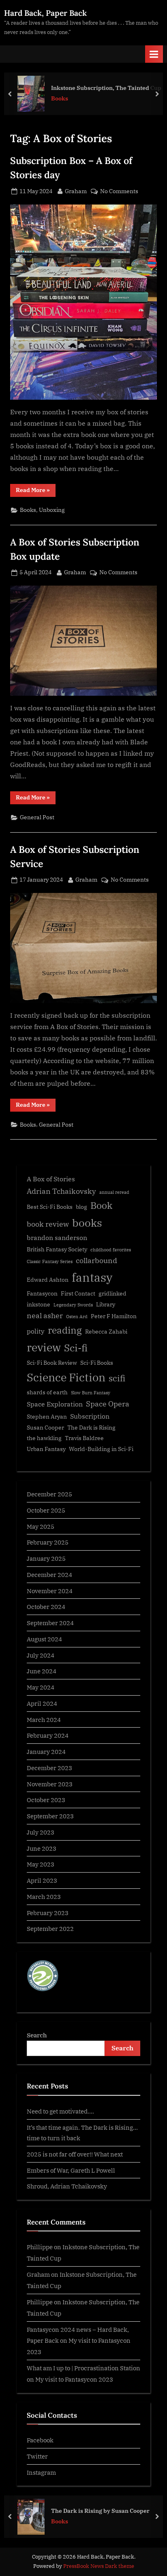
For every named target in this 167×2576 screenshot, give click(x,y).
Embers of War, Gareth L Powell (71, 2170)
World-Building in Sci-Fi (101, 1449)
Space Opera (108, 1404)
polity (36, 1331)
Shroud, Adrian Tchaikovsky (67, 2186)
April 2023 (42, 1880)
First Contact (78, 1293)
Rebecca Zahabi (106, 1332)
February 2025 (48, 1542)
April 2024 (42, 1703)
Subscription (90, 1416)
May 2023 (41, 1864)
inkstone (39, 1304)
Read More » (36, 491)
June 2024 (42, 1671)
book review (48, 1224)
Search (37, 2035)
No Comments (119, 192)
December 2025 (49, 1494)
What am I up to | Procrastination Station (83, 2368)
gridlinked (112, 1293)
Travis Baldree (84, 1438)
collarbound (96, 1260)
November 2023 (50, 1784)
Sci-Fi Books (97, 1363)
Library (106, 1304)
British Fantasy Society (57, 1249)
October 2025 (46, 1510)
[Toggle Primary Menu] (154, 54)
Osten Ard (77, 1317)
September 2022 (50, 1928)
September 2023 (50, 1816)
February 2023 (48, 1913)
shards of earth (47, 1392)
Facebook (40, 2440)
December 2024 (49, 1575)
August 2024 (44, 1639)
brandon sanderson (57, 1237)
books (87, 1223)
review (44, 1347)
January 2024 (46, 1751)
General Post (37, 817)
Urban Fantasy (46, 1449)
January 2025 (46, 1558)
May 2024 (41, 1687)
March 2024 (44, 1719)
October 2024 (46, 1607)
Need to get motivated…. (60, 2111)
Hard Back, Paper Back (45, 13)
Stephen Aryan (47, 1417)
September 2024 (50, 1623)
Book (101, 1205)
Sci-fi (76, 1348)
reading (65, 1330)
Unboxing (52, 510)
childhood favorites (111, 1250)
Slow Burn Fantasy (91, 1393)
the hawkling (44, 1438)
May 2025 (41, 1526)
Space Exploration (55, 1404)
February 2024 (48, 1735)
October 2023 (46, 1800)
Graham (76, 191)
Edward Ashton (48, 1280)
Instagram (41, 2472)
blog (81, 1207)
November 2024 (50, 1591)
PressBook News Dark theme (99, 2566)
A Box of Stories (51, 1179)
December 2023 (49, 1768)
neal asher (45, 1316)
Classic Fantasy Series (50, 1261)
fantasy (92, 1277)
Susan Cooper (45, 1428)
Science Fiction (66, 1377)
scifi (117, 1378)
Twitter (37, 2456)
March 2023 (44, 1896)
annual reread (114, 1192)
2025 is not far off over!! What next (75, 2154)
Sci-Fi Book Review (52, 1363)
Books (28, 510)
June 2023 (42, 1848)
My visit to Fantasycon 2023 (74, 2379)
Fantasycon (42, 1293)
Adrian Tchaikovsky (61, 1191)
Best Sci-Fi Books (50, 1207)
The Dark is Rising (91, 1428)
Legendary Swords (73, 1305)
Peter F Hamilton (114, 1316)
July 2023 (41, 1832)
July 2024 (41, 1655)
